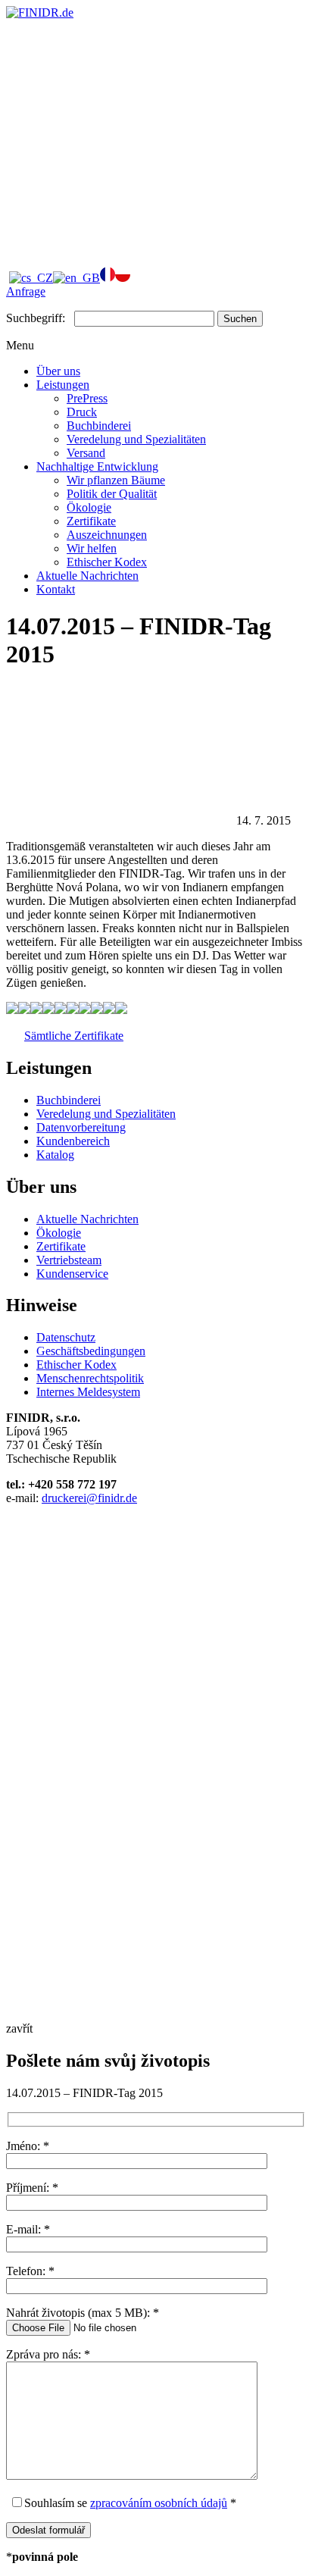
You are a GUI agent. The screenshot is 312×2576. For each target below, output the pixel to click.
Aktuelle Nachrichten (87, 576)
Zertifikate (91, 521)
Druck (82, 412)
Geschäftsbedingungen (91, 1351)
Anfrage (26, 291)
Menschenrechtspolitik (90, 1378)
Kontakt (56, 589)
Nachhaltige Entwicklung (97, 466)
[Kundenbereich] (120, 129)
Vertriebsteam (69, 1260)
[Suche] (120, 246)
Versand (86, 453)
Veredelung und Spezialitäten (136, 439)
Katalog (55, 1155)
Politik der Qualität (112, 494)
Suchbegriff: (36, 318)
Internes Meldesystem (88, 1392)
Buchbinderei (99, 426)
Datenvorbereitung (81, 1127)
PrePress (87, 398)
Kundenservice (72, 1274)
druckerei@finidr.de (89, 1498)
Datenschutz (66, 1337)
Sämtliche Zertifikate (74, 1036)
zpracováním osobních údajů (159, 2503)
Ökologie (89, 507)
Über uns (58, 371)
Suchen (240, 319)
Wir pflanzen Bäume (116, 480)
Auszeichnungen (107, 535)
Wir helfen (92, 548)
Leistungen (63, 385)
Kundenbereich (73, 1141)
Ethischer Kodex (107, 562)
